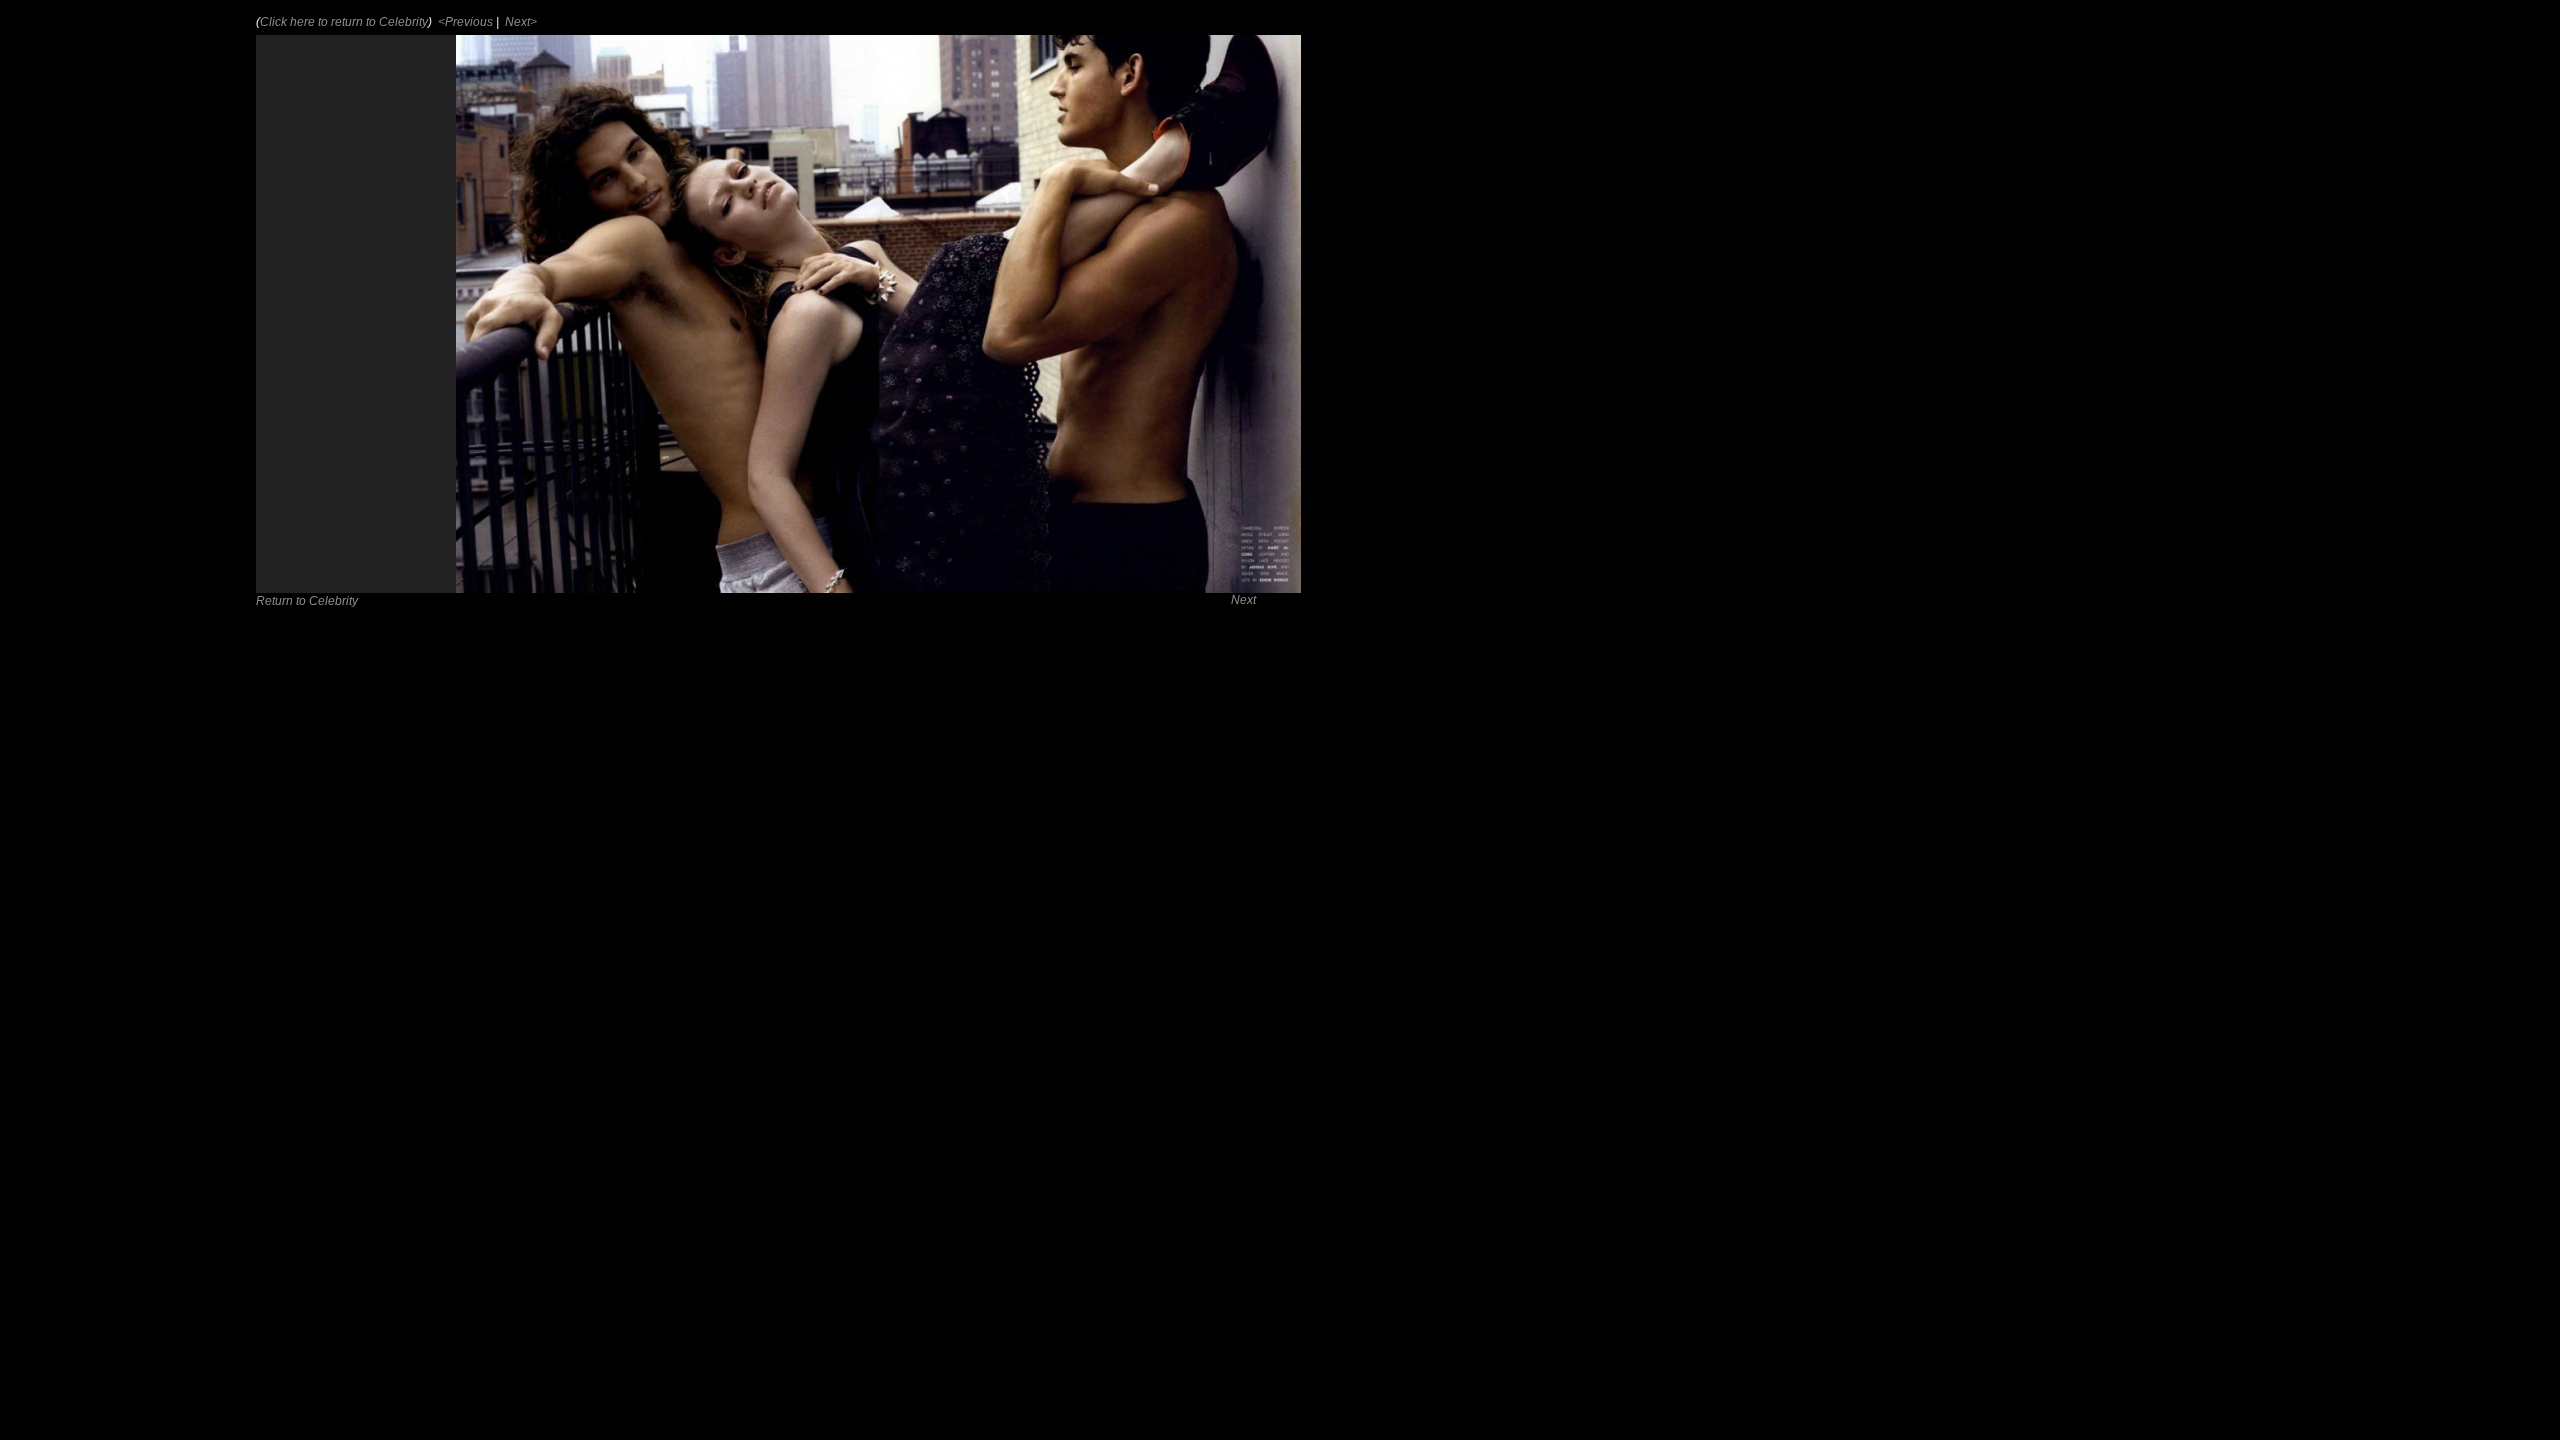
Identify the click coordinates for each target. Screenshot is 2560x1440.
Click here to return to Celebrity (344, 22)
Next (1243, 600)
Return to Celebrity (307, 601)
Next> (519, 22)
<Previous (464, 22)
